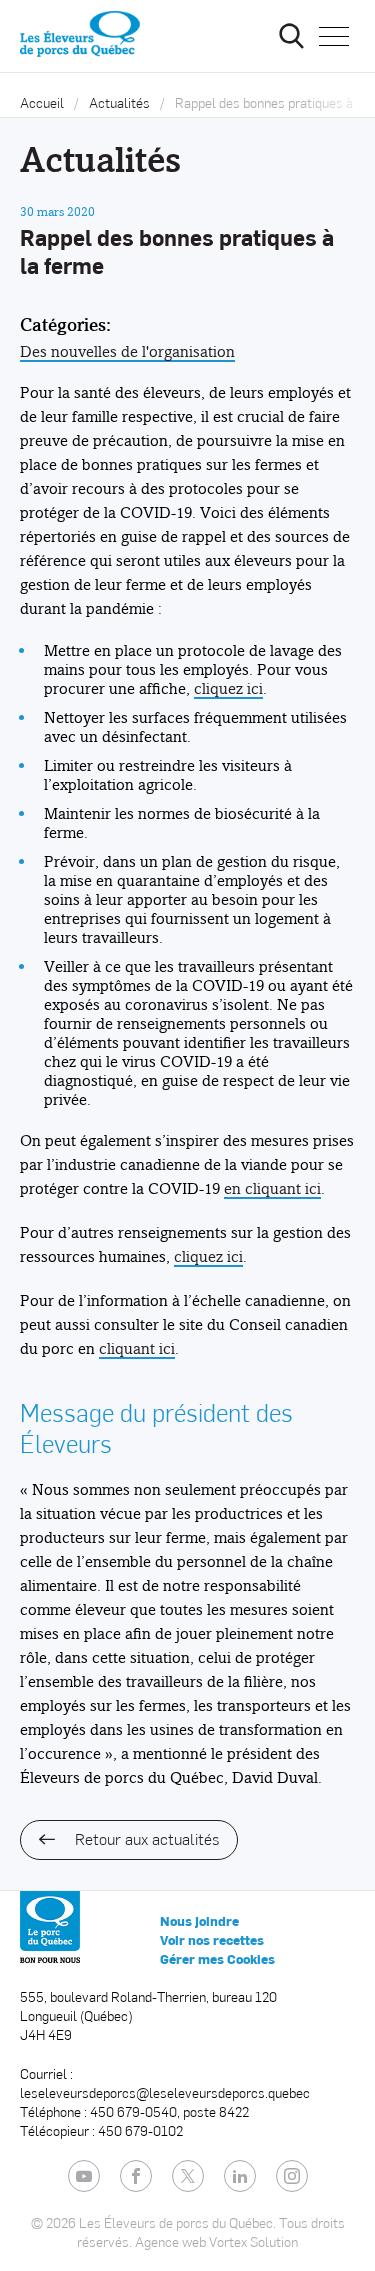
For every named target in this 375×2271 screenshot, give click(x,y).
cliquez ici (228, 688)
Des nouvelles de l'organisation (127, 351)
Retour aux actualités (147, 1838)
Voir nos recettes (212, 1940)
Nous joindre (199, 1921)
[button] (334, 36)
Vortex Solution (253, 2241)
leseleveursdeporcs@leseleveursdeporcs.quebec (165, 2092)
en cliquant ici (272, 1188)
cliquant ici (137, 1348)
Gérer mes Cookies (217, 1959)
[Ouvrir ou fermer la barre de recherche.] (291, 36)
